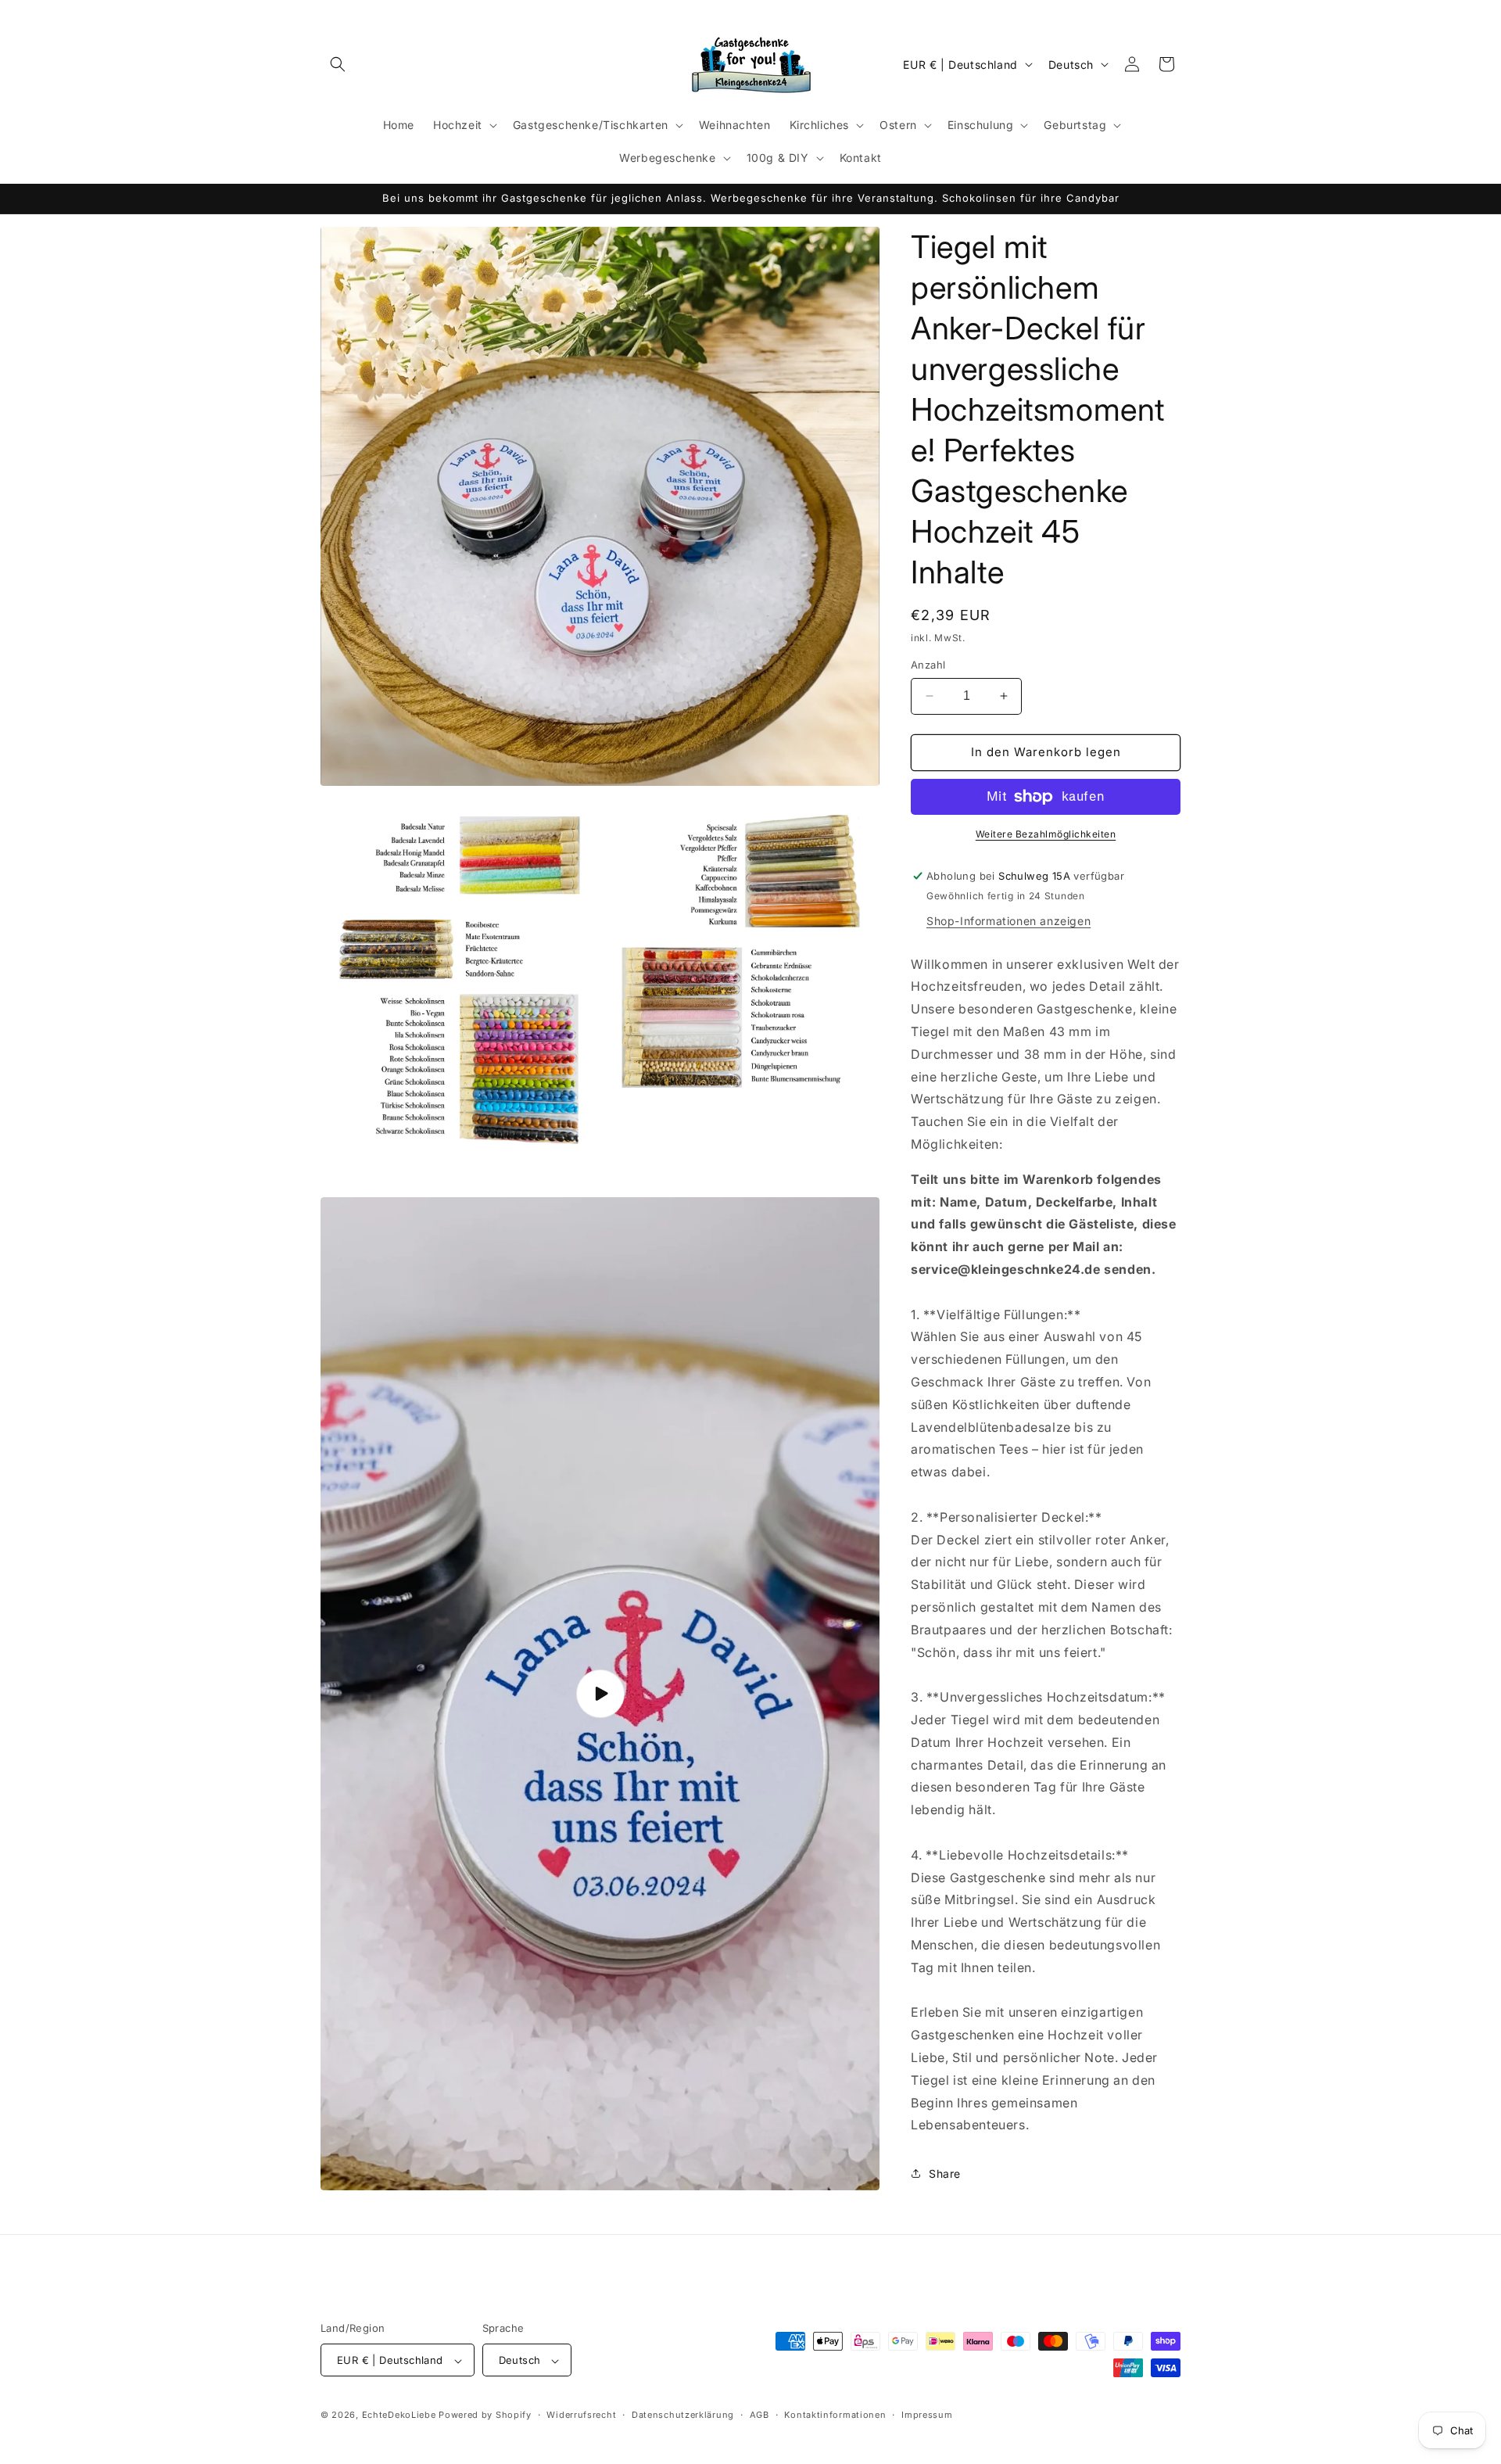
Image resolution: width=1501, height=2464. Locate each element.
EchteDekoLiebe (399, 2416)
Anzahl (928, 665)
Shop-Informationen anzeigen (1008, 921)
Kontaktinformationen (835, 2415)
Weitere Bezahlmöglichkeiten (1046, 834)
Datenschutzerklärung (683, 2415)
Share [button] (945, 2173)
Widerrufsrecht (581, 2415)
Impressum (927, 2415)
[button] (338, 64)
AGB (759, 2415)
